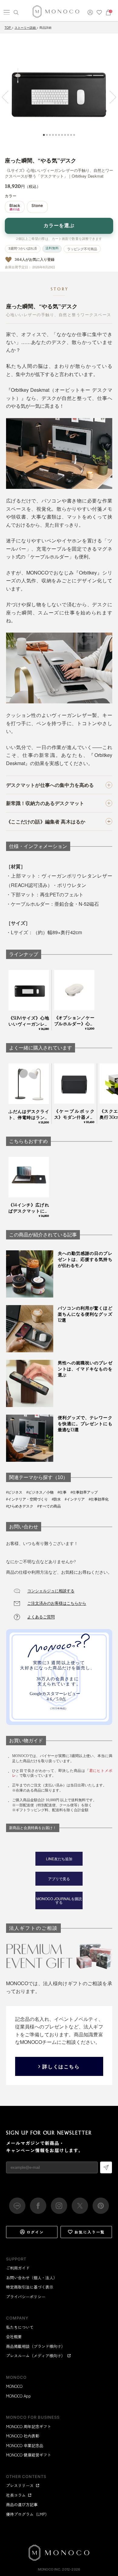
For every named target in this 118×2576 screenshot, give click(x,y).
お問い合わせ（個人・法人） (32, 2278)
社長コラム (16, 2495)
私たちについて (20, 2327)
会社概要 (14, 2337)
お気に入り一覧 (90, 2232)
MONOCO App (18, 2396)
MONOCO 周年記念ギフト (29, 2426)
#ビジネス (14, 1492)
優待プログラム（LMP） (28, 2514)
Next (110, 97)
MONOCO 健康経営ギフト (29, 2455)
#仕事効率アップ (84, 1492)
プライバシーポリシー (26, 2297)
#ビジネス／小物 (40, 1492)
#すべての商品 (49, 1506)
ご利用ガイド (18, 2268)
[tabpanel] (59, 93)
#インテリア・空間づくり (27, 1499)
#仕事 (62, 1492)
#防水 (56, 1499)
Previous (8, 97)
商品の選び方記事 (22, 2504)
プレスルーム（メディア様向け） (36, 2356)
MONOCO (14, 2386)
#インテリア (75, 1499)
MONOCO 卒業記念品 (25, 2445)
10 (71, 135)
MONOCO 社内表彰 (23, 2436)
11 (74, 135)
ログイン (35, 2232)
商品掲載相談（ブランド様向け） (36, 2346)
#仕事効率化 (99, 1499)
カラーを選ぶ (59, 226)
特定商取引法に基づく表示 (30, 2287)
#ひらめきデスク (20, 1506)
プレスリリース (20, 2485)
